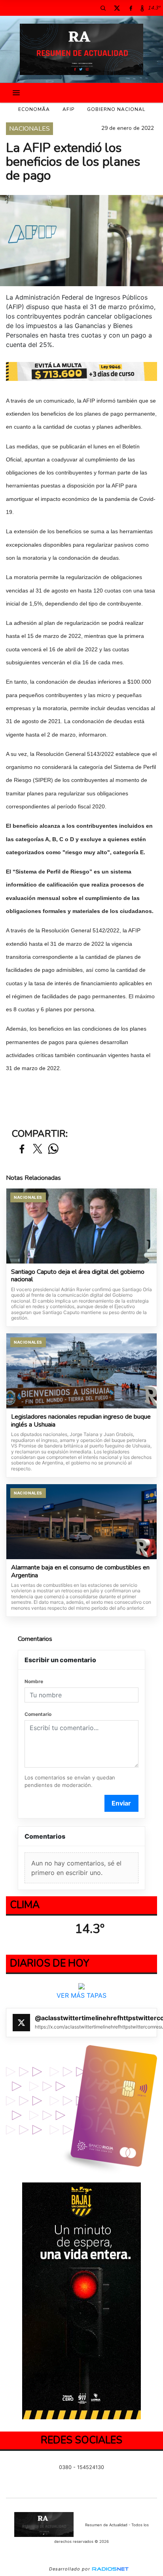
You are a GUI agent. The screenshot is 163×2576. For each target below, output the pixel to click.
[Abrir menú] (16, 93)
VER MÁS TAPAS (81, 1995)
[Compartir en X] (38, 1149)
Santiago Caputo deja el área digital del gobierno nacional (78, 1276)
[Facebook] (131, 8)
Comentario (38, 1714)
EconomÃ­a (34, 109)
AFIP (68, 109)
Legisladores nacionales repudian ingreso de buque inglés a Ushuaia (81, 1421)
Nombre (34, 1681)
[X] (117, 8)
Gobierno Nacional (116, 109)
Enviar (121, 1803)
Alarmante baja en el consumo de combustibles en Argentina (80, 1572)
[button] (103, 8)
